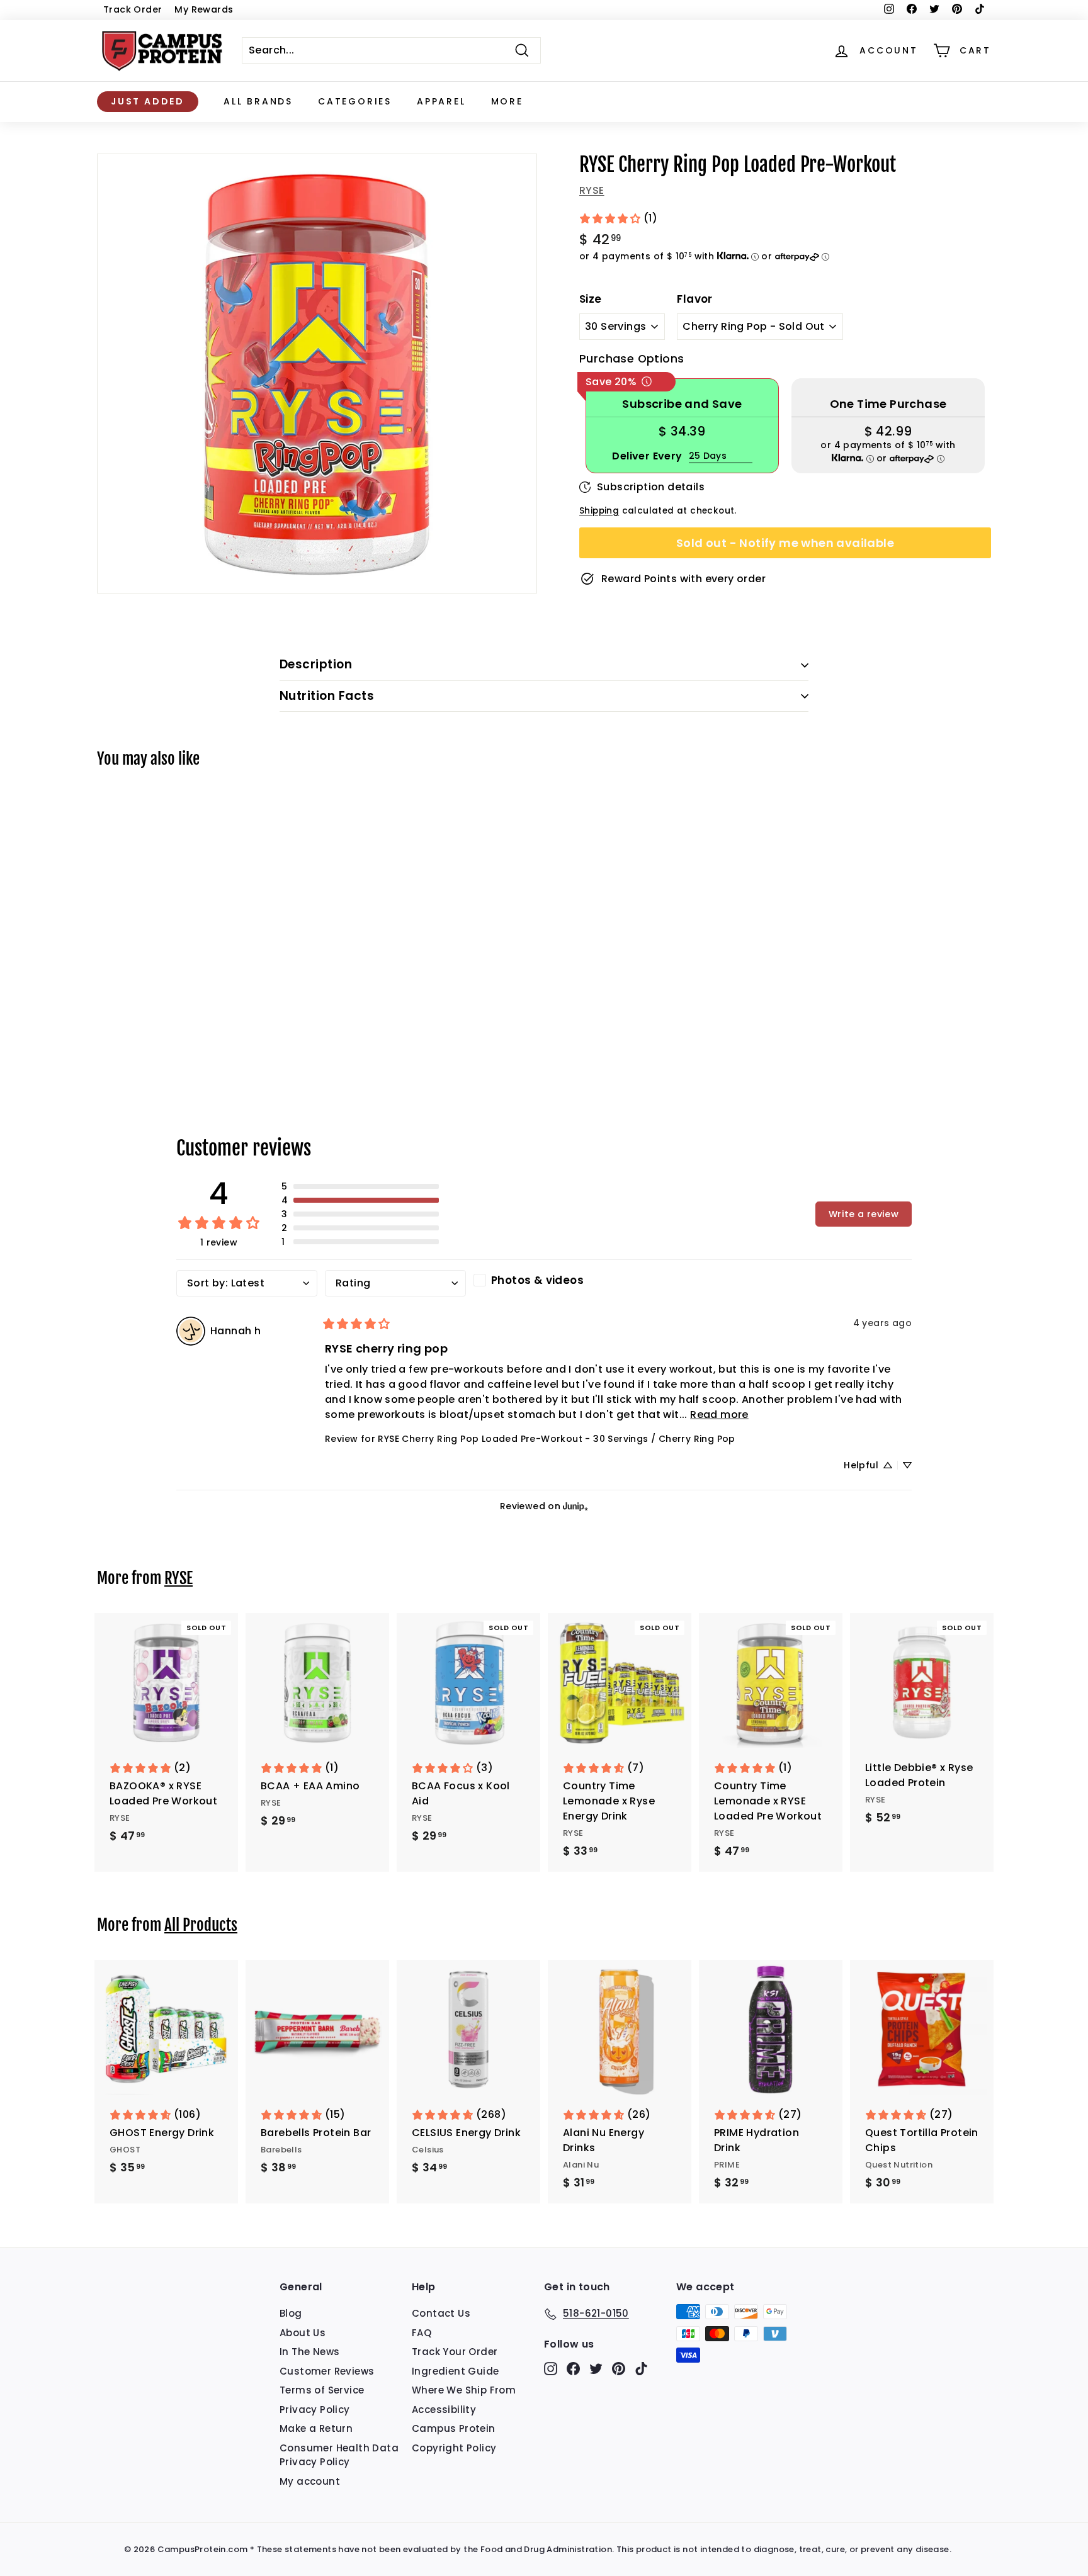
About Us (303, 2333)
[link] (618, 218)
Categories (355, 101)
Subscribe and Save (682, 404)
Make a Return (316, 2428)
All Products (201, 1925)
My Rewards (204, 9)
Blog (291, 2313)
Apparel (441, 101)
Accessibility (444, 2410)
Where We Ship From (464, 2390)
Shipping (599, 511)
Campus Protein (454, 2428)
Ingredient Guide (455, 2371)
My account (310, 2481)
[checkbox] (544, 1280)
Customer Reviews (327, 2371)
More (507, 101)
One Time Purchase (888, 404)
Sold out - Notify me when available (785, 543)
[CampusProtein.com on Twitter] (596, 2369)
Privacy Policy (315, 2410)
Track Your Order (455, 2352)
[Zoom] (317, 374)
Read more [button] (719, 1415)
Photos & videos (537, 1280)
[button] (360, 1186)
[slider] (317, 374)
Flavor (694, 299)
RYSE (592, 190)
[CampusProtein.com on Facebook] (573, 2369)
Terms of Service (322, 2390)
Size (591, 299)
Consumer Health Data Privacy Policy (339, 2455)
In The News (309, 2352)
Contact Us (441, 2313)
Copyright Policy (454, 2448)
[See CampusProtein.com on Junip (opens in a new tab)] (575, 1506)
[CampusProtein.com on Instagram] (551, 2369)
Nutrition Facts (327, 696)
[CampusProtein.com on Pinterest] (619, 2369)
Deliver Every (647, 456)
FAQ (422, 2333)
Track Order (133, 9)
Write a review (864, 1214)
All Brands (258, 101)
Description (316, 664)
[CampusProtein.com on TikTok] (641, 2369)
